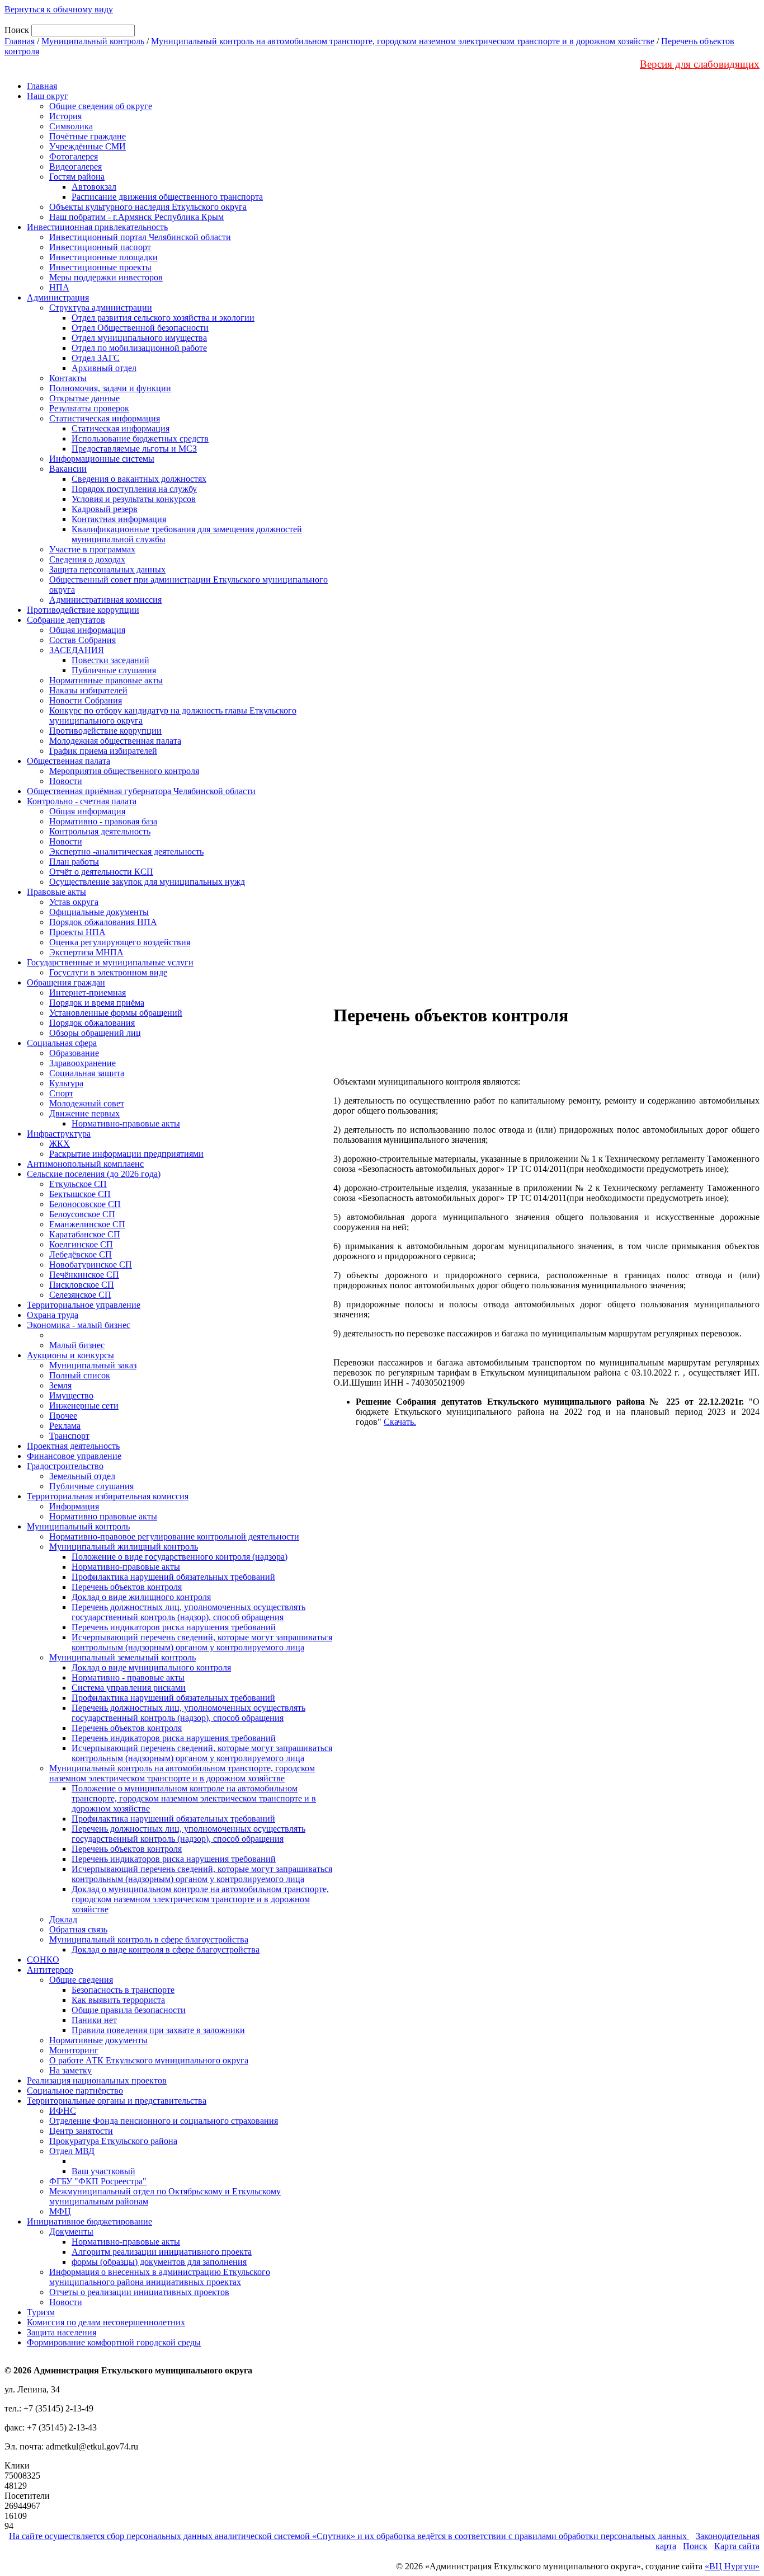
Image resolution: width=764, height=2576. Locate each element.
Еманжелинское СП (87, 1224)
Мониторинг (74, 2050)
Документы (71, 2232)
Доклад (63, 1919)
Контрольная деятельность (100, 831)
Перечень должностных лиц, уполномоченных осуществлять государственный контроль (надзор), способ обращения (188, 1612)
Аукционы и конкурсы (70, 1355)
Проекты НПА (77, 932)
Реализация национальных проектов (97, 2080)
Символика (71, 126)
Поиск (695, 2546)
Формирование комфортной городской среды (114, 2342)
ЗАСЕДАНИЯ (77, 650)
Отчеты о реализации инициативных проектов (139, 2292)
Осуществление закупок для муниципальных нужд (147, 882)
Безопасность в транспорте (123, 1990)
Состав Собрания (82, 640)
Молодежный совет (87, 1103)
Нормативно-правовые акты (126, 1123)
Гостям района (77, 177)
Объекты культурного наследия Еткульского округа (148, 207)
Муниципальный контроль (93, 41)
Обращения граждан (66, 982)
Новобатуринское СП (91, 1264)
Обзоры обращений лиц (95, 1033)
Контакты (68, 378)
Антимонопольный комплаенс (85, 1164)
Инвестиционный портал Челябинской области (140, 237)
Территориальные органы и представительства (117, 2101)
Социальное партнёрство (75, 2091)
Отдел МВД (72, 2151)
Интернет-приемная (88, 993)
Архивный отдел (104, 368)
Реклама (65, 1426)
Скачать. (400, 1422)
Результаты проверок (89, 408)
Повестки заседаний (110, 660)
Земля (60, 1385)
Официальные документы (99, 912)
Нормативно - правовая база (103, 821)
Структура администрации (101, 308)
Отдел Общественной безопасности (140, 328)
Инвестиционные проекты (100, 267)
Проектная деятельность (73, 1446)
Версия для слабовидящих (700, 64)
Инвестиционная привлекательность (97, 227)
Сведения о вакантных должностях (139, 479)
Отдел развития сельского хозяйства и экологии (163, 318)
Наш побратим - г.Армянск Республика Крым (136, 217)
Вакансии (68, 469)
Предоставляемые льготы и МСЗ (134, 449)
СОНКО (43, 1960)
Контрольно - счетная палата (82, 801)
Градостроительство (65, 1466)
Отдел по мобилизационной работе (139, 348)
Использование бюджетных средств (140, 438)
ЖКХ (60, 1144)
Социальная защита (87, 1073)
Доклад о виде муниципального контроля (151, 1667)
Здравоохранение (82, 1063)
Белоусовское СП (82, 1214)
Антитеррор (50, 1970)
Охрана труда (53, 1315)
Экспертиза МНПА (86, 952)
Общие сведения (81, 1980)
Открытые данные (84, 398)
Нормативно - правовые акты (128, 1678)
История (65, 116)
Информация (74, 1506)
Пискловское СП (82, 1285)
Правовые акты (56, 892)
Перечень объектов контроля (127, 1587)
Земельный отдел (82, 1476)
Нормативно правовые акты (103, 1516)
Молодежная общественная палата (115, 741)
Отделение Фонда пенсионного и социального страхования (164, 2121)
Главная (20, 41)
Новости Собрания (86, 700)
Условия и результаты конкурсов (134, 499)
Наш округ (48, 96)
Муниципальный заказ (93, 1365)
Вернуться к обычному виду (59, 9)
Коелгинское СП (81, 1244)
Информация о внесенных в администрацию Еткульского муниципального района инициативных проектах (160, 2277)
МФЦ (60, 2211)
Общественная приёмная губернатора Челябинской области (141, 791)
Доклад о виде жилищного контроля (141, 1597)
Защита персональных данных (107, 569)
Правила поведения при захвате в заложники (158, 2030)
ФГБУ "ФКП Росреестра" (98, 2181)
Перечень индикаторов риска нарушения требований (174, 1627)
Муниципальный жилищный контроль (124, 1547)
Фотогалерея (74, 156)
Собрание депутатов (66, 620)
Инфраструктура (59, 1134)
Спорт (61, 1093)
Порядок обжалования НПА (103, 922)
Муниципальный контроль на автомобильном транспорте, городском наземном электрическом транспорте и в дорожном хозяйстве (403, 41)
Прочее (63, 1416)
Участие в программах (92, 549)
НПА (59, 287)
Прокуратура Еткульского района (113, 2141)
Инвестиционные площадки (103, 257)
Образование (74, 1053)
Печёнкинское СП (84, 1275)
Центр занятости (81, 2131)
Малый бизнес (77, 1345)
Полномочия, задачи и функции (110, 388)
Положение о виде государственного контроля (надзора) (180, 1557)
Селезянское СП (80, 1295)
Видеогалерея (76, 166)
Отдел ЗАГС (96, 358)
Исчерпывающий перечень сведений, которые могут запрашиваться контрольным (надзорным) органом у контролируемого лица (202, 1642)
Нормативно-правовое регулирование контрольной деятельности (174, 1536)
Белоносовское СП (85, 1204)
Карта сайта (737, 2546)
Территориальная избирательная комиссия (108, 1496)
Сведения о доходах (87, 559)
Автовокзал (94, 187)
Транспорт (69, 1436)
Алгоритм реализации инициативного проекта (162, 2252)
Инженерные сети (84, 1406)
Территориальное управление (84, 1305)
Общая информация (87, 630)
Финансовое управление (74, 1456)
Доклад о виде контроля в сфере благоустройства (166, 1949)
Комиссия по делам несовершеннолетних (106, 2322)
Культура (66, 1083)
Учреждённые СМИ (88, 146)
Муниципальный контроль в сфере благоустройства (149, 1939)
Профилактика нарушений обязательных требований (173, 1577)
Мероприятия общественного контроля (124, 771)
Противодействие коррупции (83, 610)
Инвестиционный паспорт (100, 247)
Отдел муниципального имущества (139, 338)
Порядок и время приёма (97, 1003)
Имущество (71, 1395)
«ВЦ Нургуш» (732, 2566)
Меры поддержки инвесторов (106, 277)
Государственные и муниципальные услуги (110, 962)
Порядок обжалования (92, 1023)
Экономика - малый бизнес (79, 1325)
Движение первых (84, 1113)
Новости (66, 781)
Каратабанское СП (85, 1234)
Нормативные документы (98, 2040)
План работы (74, 862)
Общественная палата (69, 761)
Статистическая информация (105, 418)
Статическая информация (121, 428)
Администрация (58, 297)
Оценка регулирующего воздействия (120, 942)
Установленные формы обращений (116, 1013)
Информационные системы (102, 459)
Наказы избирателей (88, 690)
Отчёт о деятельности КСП (101, 872)
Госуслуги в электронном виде (108, 972)
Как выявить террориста (118, 2000)
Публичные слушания (114, 670)
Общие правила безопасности (129, 2010)
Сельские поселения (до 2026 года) (94, 1174)
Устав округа (74, 902)
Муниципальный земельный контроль (122, 1657)
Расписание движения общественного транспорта (167, 197)
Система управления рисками (129, 1688)
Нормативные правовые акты (106, 680)
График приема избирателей (103, 751)
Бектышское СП (80, 1194)
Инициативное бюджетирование (89, 2221)
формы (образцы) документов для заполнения (159, 2262)
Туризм (41, 2312)
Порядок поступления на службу (134, 489)
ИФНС (63, 2111)
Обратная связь (78, 1929)
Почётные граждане (88, 136)
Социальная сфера (62, 1043)
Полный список (80, 1375)
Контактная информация (119, 519)
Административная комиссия (105, 600)
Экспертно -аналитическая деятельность (126, 851)
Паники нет (94, 2020)
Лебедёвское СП (81, 1254)
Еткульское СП (78, 1184)
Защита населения (62, 2332)
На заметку (70, 2070)
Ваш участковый (103, 2171)
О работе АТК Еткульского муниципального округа (149, 2060)
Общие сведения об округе (101, 106)
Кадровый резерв (105, 509)
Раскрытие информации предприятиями (126, 1154)
